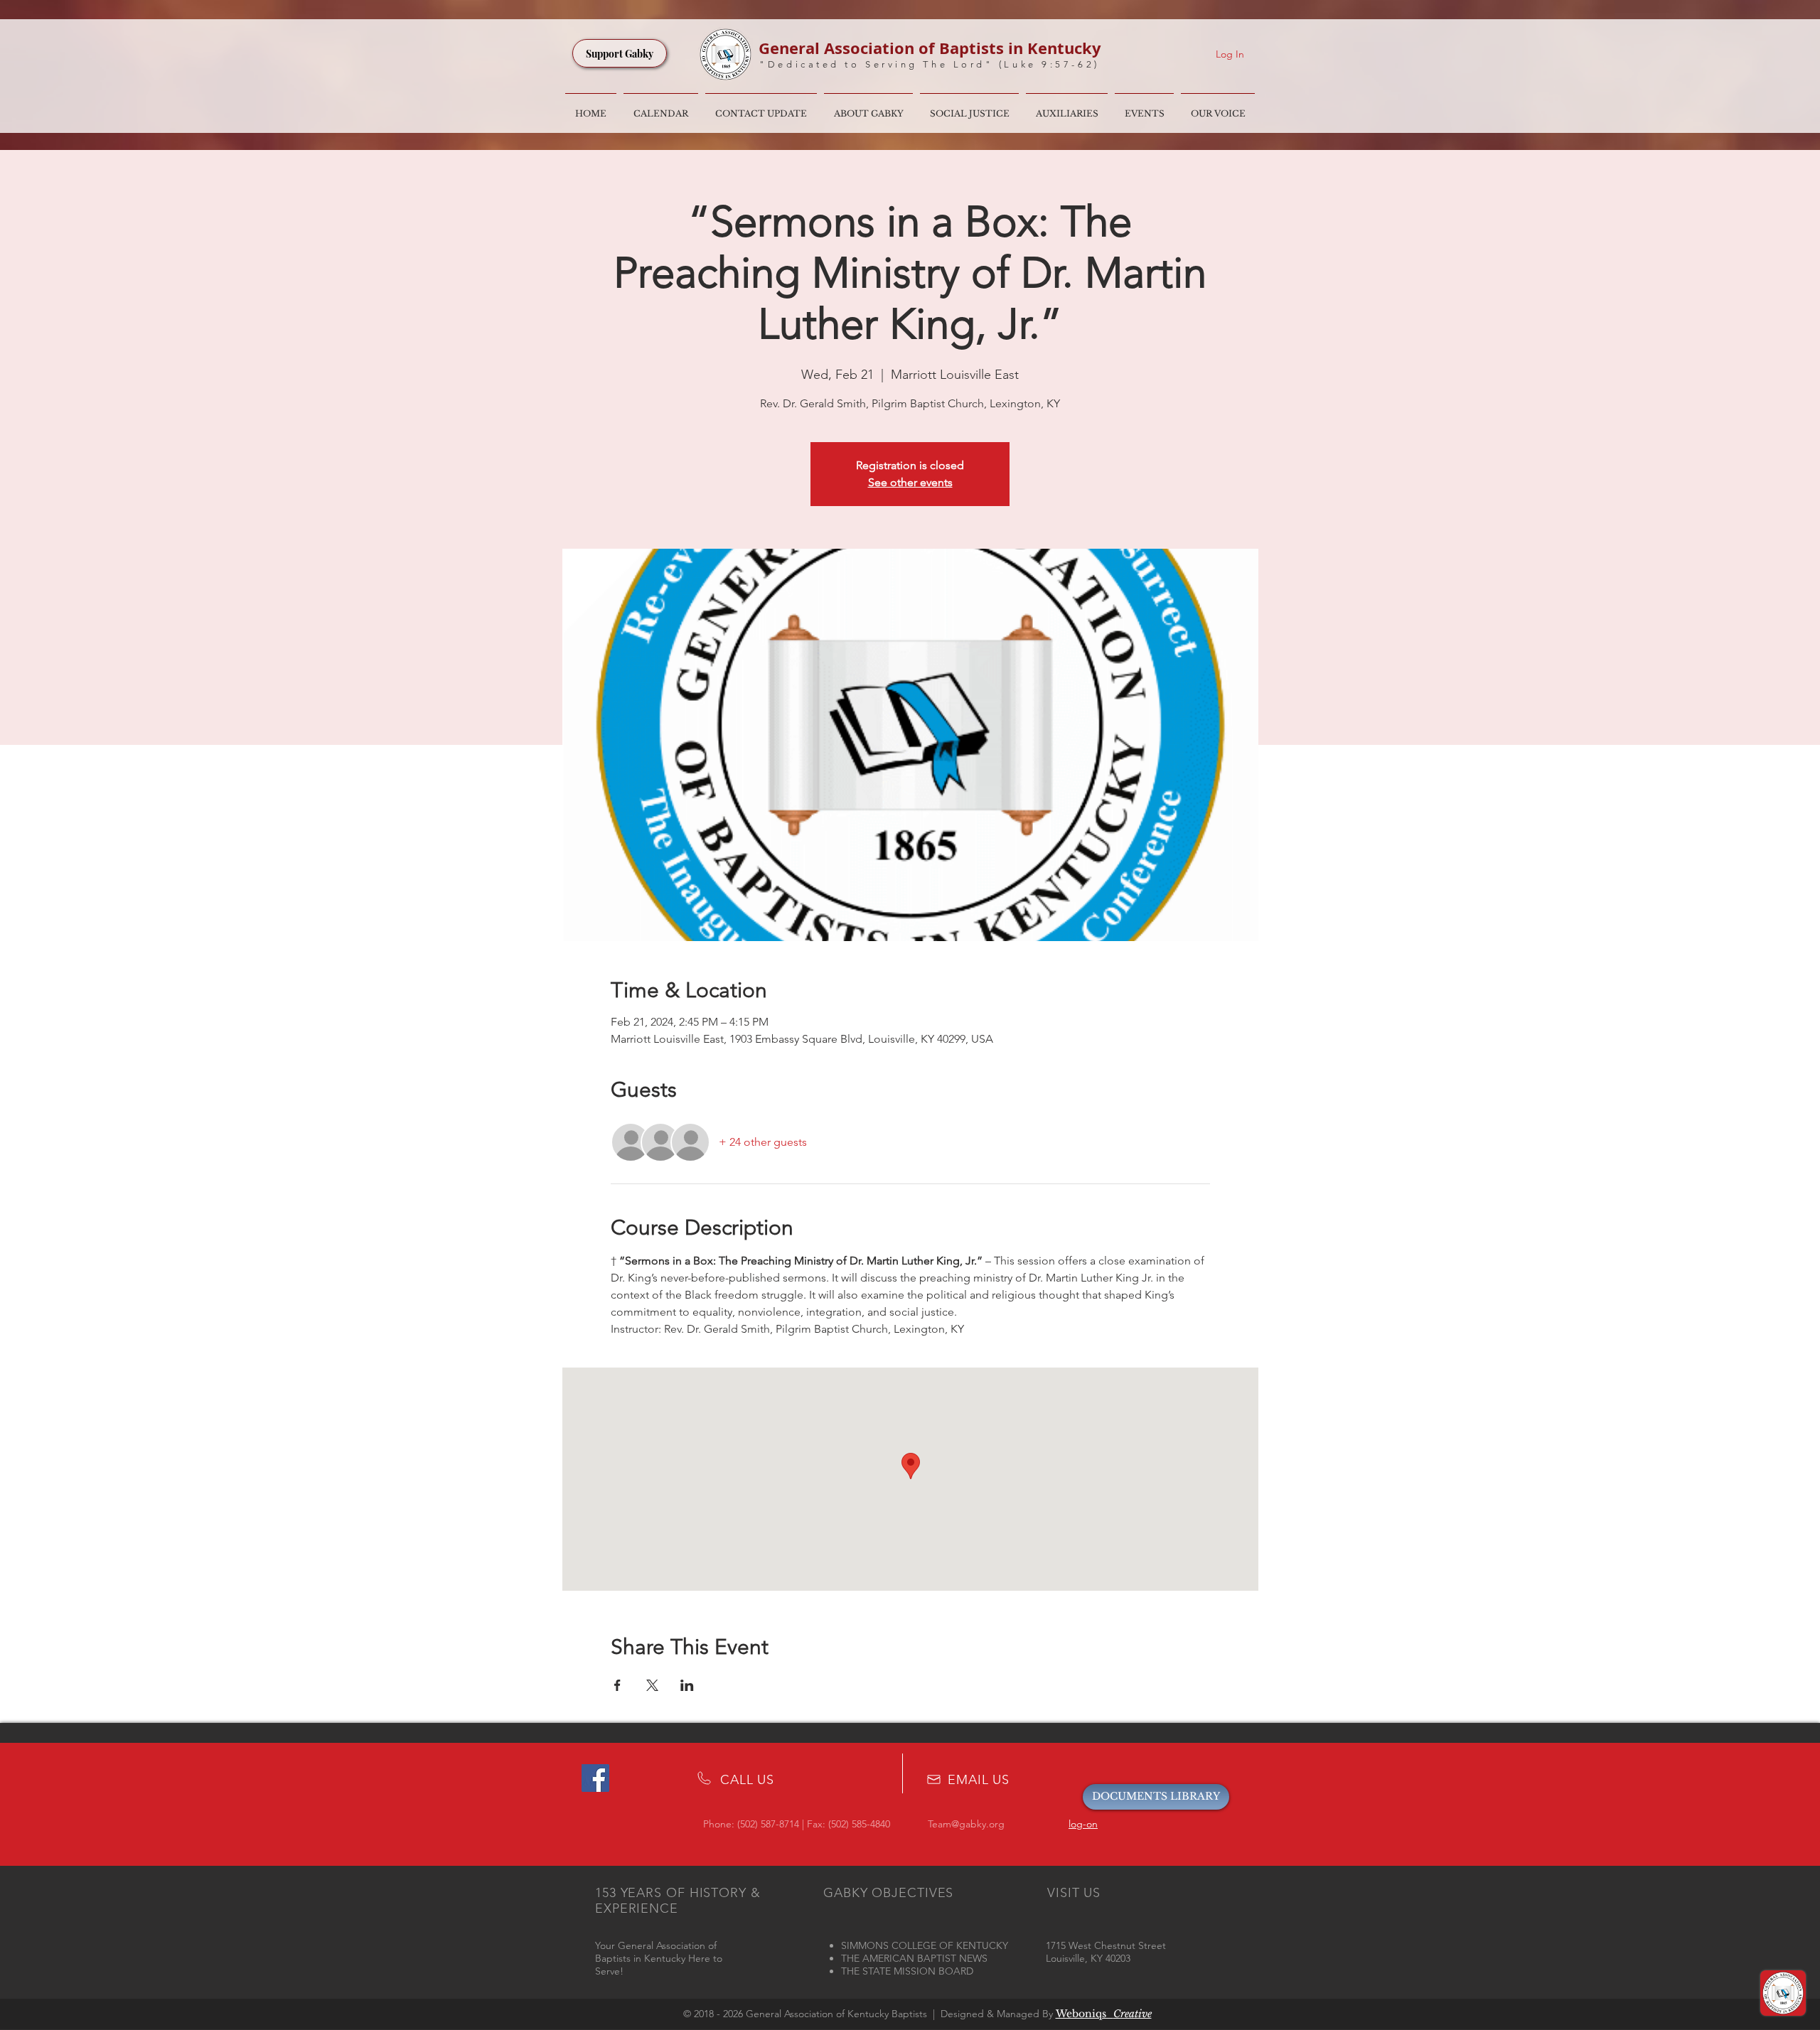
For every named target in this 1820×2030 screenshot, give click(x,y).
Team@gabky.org (966, 1824)
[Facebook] (595, 1778)
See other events (910, 482)
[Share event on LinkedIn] (687, 1685)
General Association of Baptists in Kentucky (930, 48)
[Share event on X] (652, 1685)
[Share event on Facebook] (617, 1685)
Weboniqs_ (1104, 2014)
